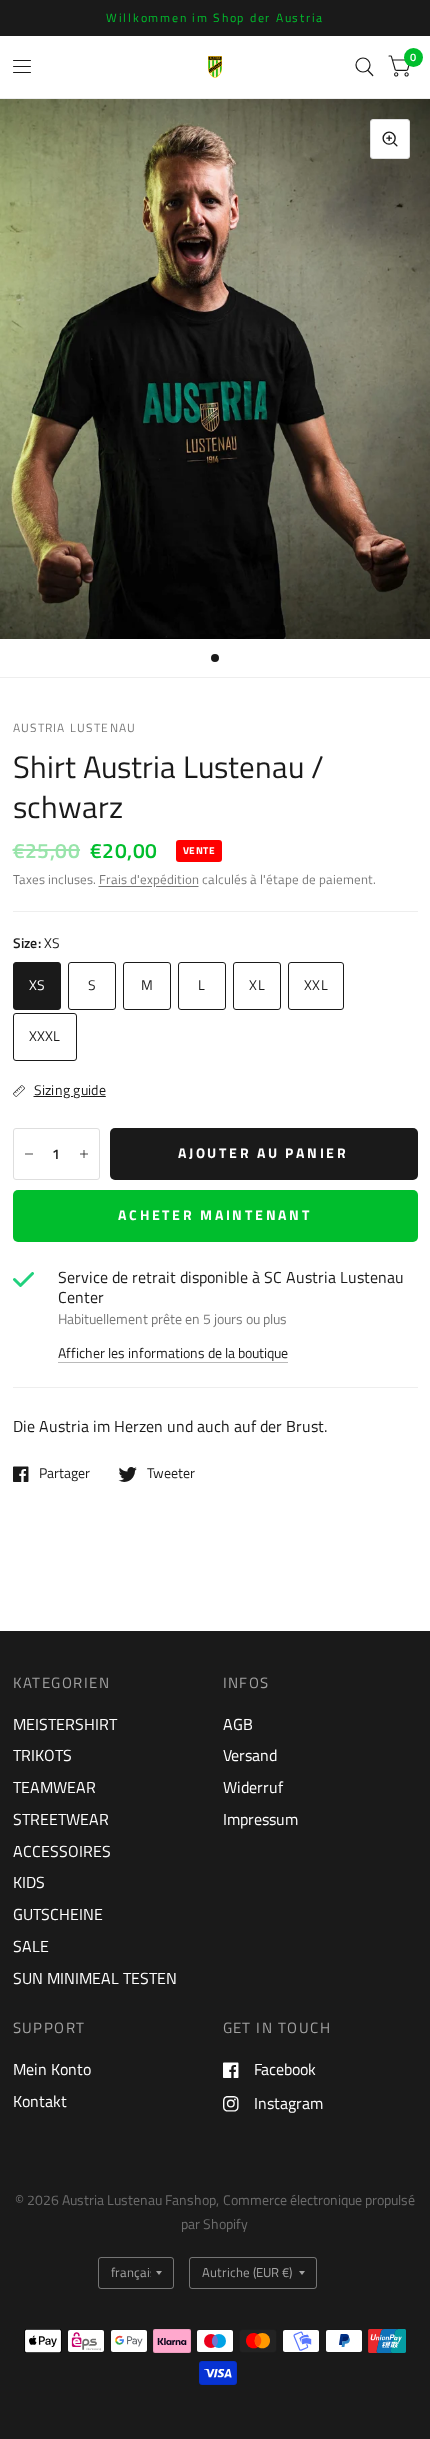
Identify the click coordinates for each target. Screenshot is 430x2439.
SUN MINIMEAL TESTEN (95, 1978)
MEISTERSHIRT (65, 1724)
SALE (31, 1946)
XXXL (45, 1036)
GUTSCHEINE (58, 1914)
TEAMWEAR (54, 1787)
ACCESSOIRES (62, 1851)
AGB (238, 1724)
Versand (250, 1755)
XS (37, 985)
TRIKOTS (42, 1755)
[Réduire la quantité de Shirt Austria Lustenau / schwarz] (29, 1154)
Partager (64, 1474)
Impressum (260, 1819)
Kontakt (40, 2101)
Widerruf (253, 1787)
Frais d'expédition (149, 879)
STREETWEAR (61, 1819)
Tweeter (171, 1474)
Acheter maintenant (214, 1215)
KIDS (29, 1882)
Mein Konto (52, 2069)
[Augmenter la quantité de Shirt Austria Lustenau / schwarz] (84, 1154)
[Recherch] (364, 67)
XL (257, 985)
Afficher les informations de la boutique (173, 1354)
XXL (316, 985)
